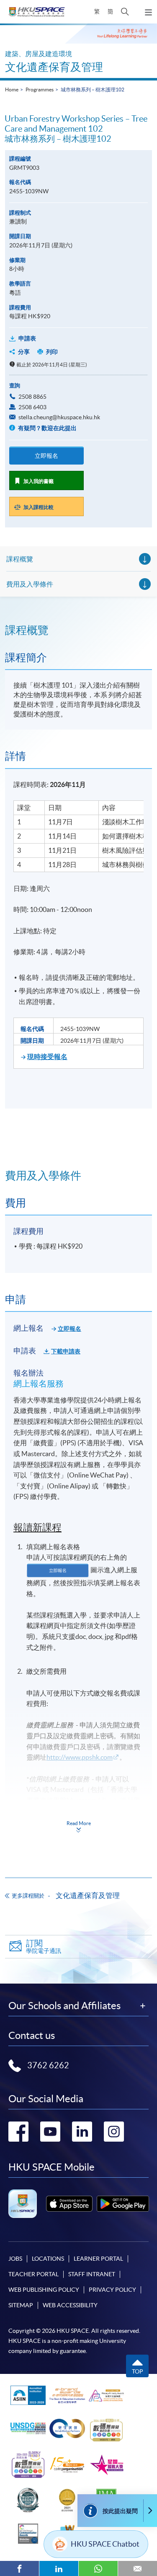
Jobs (15, 2259)
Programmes (40, 90)
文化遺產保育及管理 (54, 67)
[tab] (78, 630)
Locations (48, 2259)
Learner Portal (98, 2259)
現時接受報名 (47, 1057)
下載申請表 (66, 1351)
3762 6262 (48, 2065)
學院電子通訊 (44, 1946)
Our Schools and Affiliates (64, 2006)
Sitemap (21, 2305)
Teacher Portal (33, 2274)
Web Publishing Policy (44, 2290)
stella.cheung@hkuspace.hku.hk (59, 417)
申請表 (27, 338)
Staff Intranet (92, 2274)
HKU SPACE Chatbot (105, 2544)
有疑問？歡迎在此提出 (47, 428)
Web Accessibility (70, 2305)
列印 (52, 352)
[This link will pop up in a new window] (69, 2203)
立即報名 (46, 456)
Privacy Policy (112, 2290)
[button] (125, 12)
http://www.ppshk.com (80, 1757)
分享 (24, 352)
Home (12, 90)
